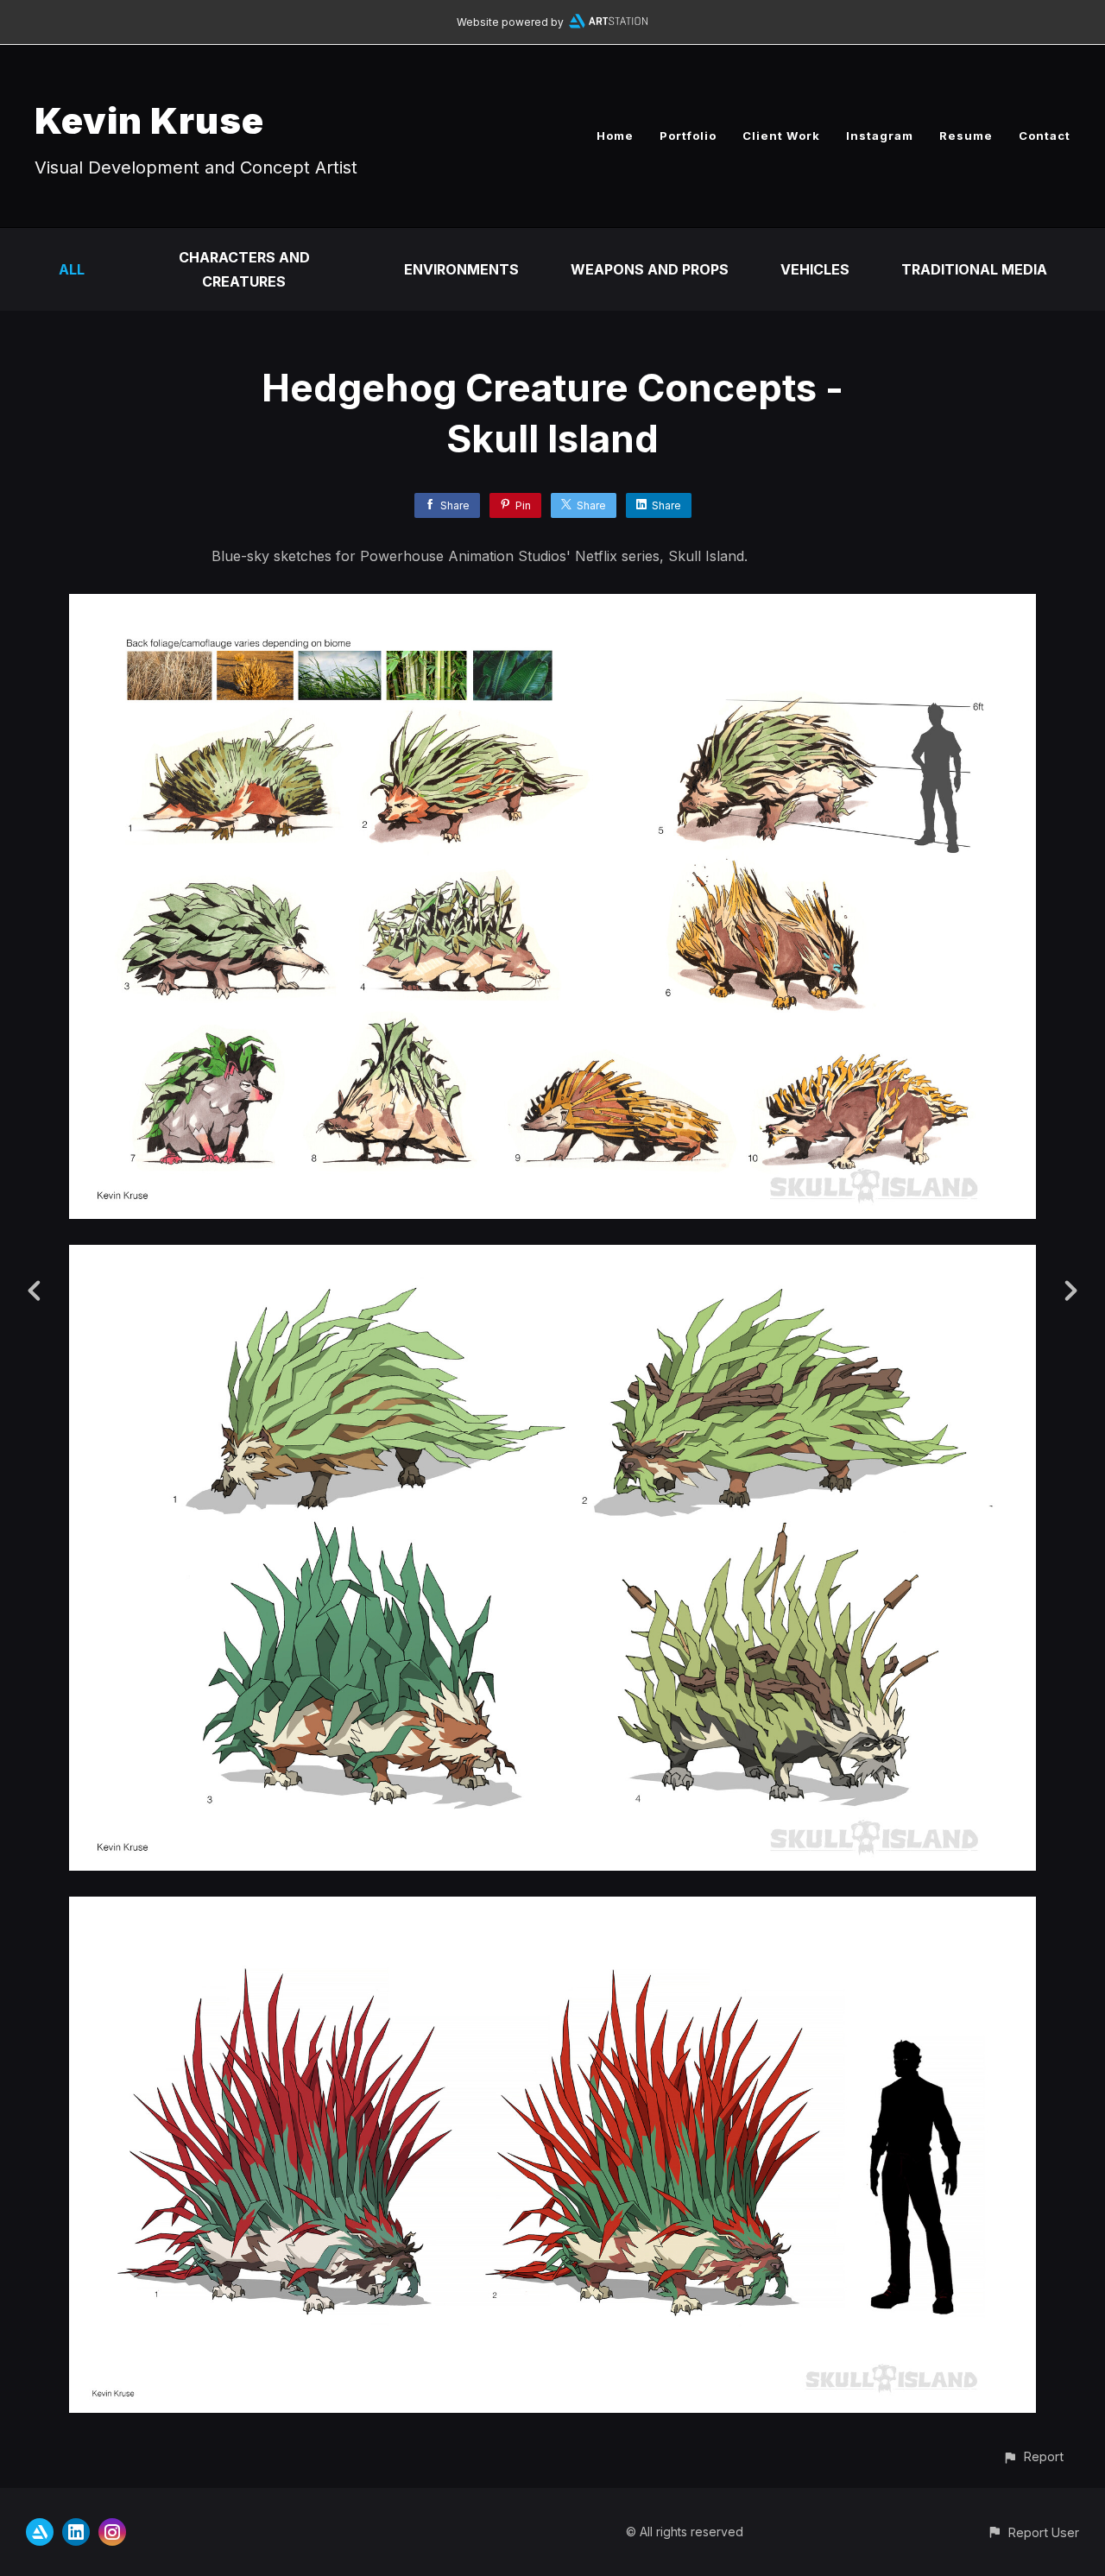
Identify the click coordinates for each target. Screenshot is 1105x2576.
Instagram (880, 136)
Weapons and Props (650, 269)
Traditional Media (974, 269)
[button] (1033, 2456)
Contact (1045, 136)
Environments (461, 269)
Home (615, 136)
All (72, 269)
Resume (966, 136)
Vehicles (815, 269)
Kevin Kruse (149, 120)
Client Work (781, 136)
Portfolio (688, 136)
